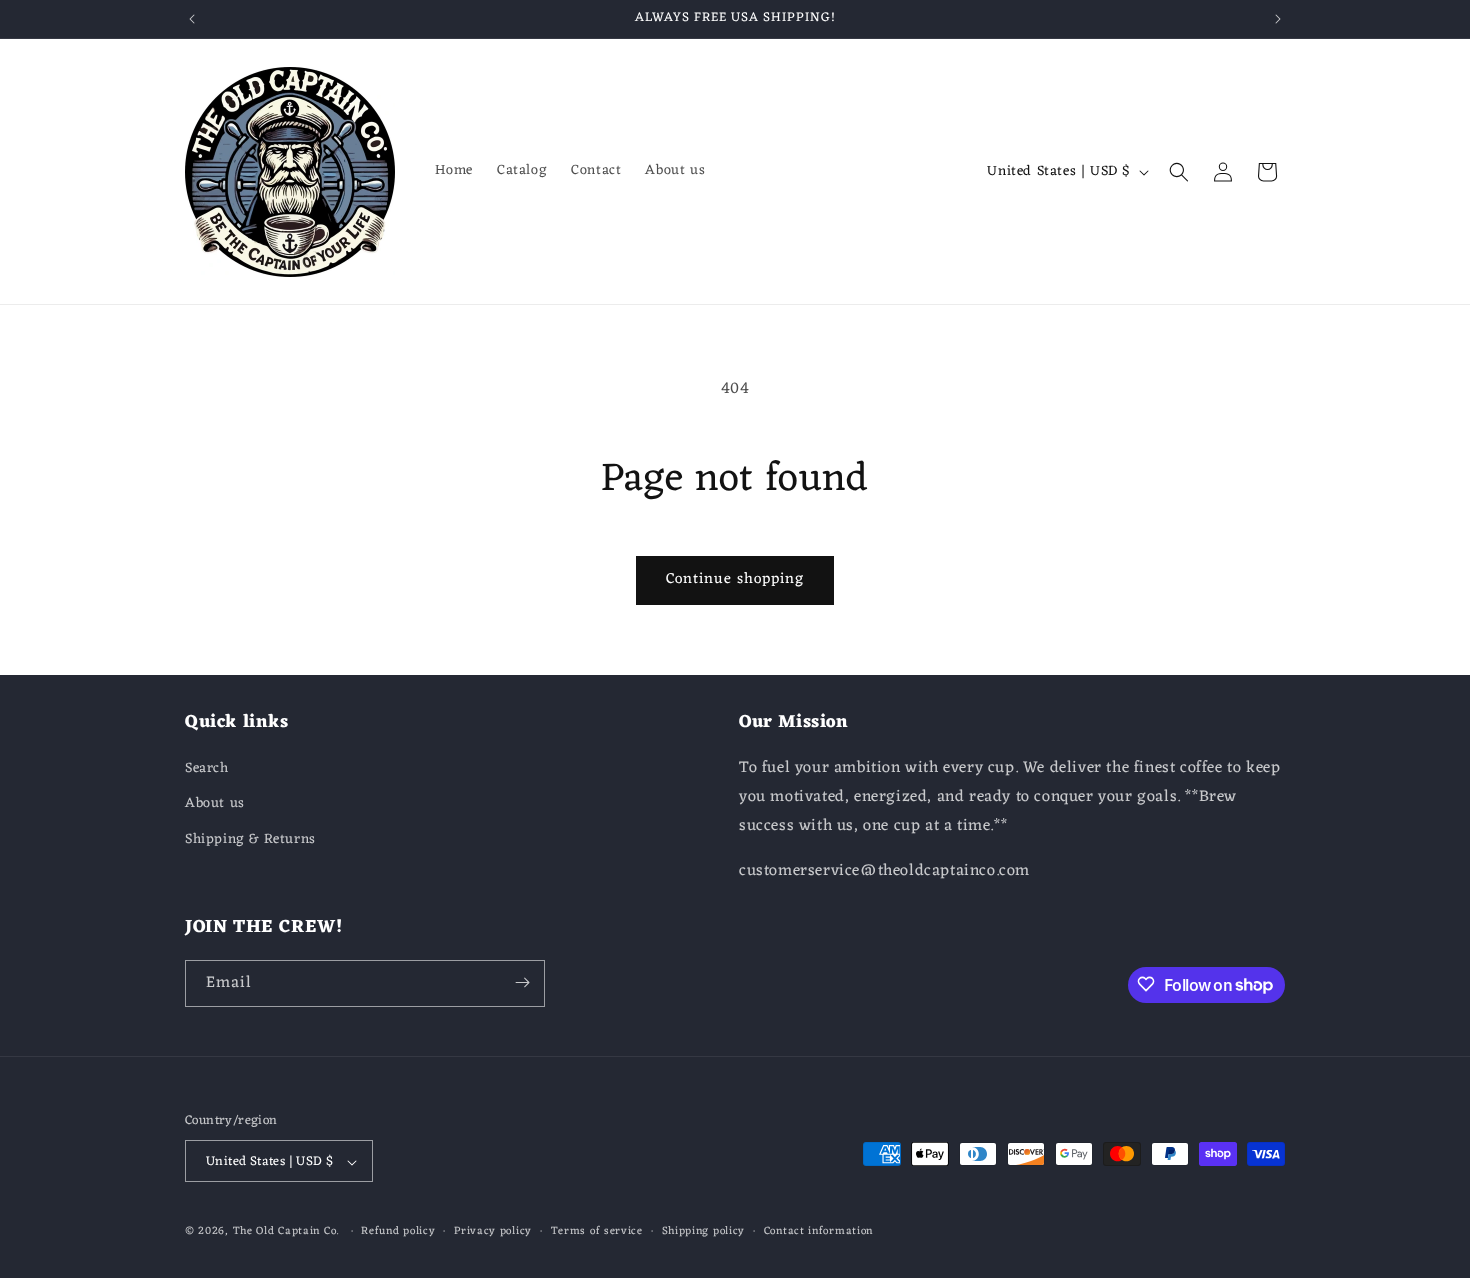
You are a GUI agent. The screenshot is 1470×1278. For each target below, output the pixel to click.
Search (207, 769)
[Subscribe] (522, 982)
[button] (1179, 172)
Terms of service (597, 1231)
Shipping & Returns (250, 839)
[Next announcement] (1278, 19)
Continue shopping (735, 579)
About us (215, 804)
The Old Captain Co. (286, 1232)
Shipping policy (704, 1231)
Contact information (818, 1231)
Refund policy (398, 1231)
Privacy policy (493, 1231)
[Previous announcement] (192, 19)
